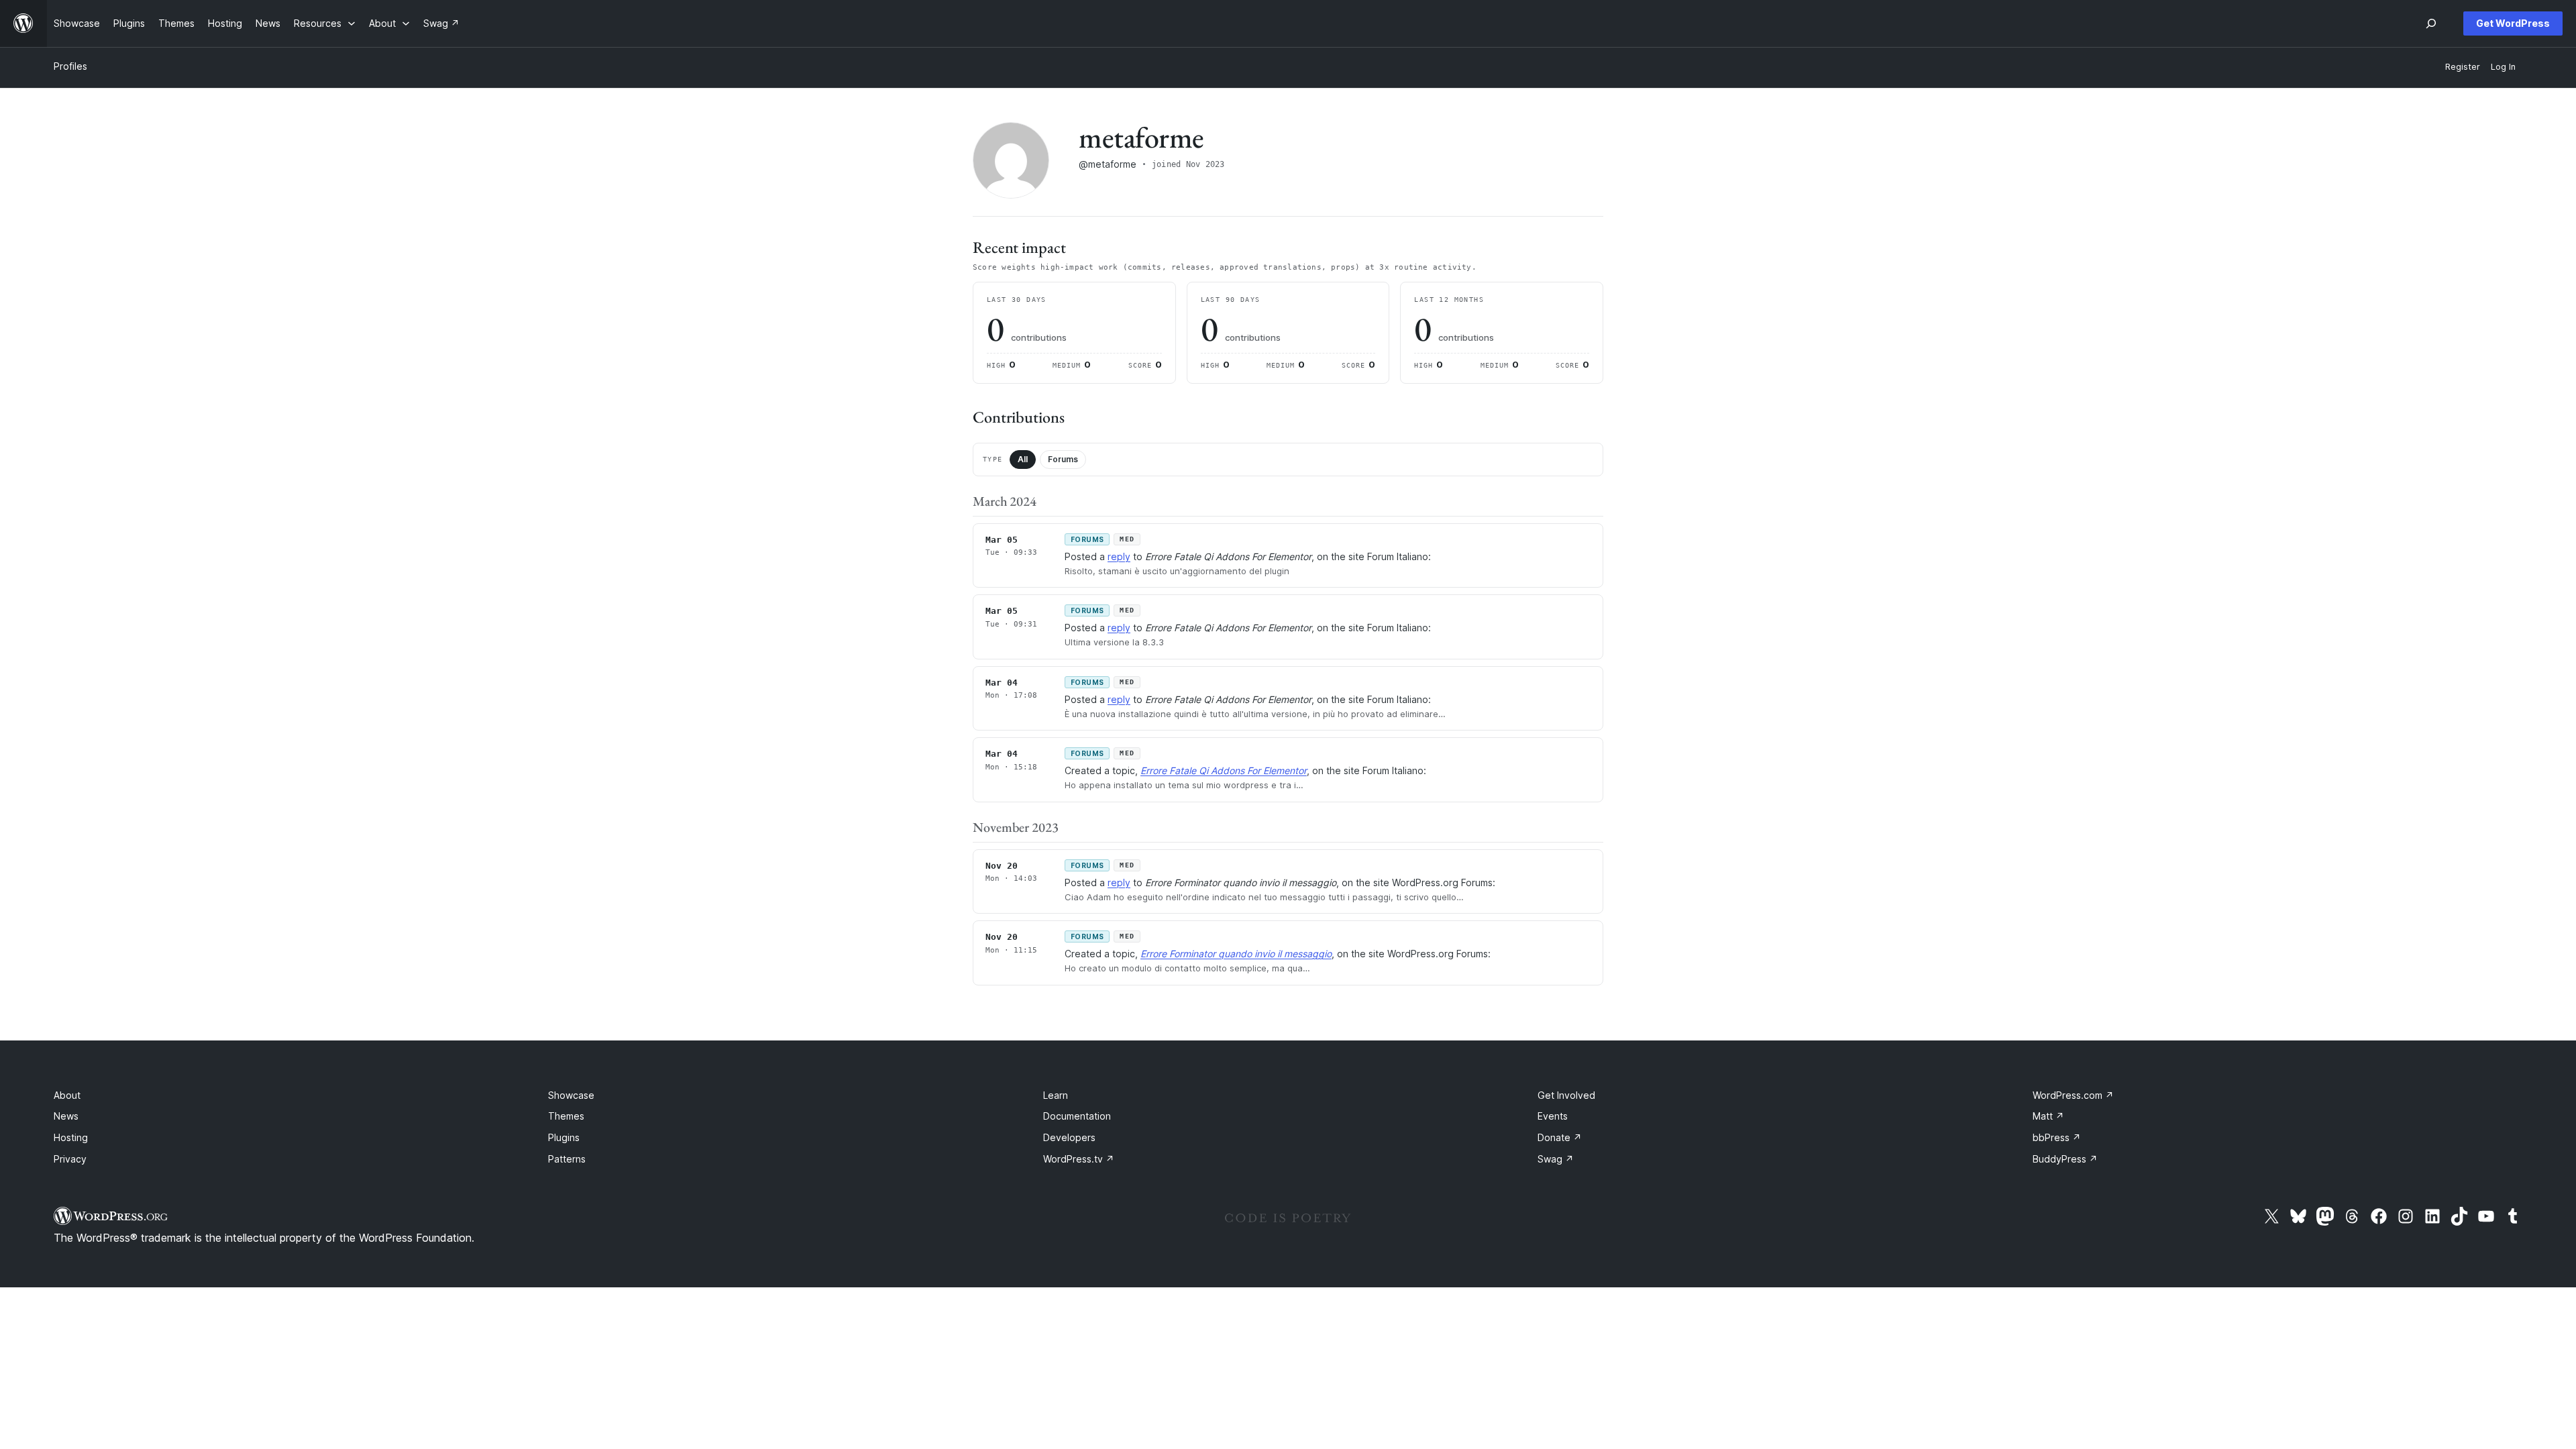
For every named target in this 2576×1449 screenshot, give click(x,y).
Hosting (71, 1137)
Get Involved (1566, 1095)
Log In (2503, 67)
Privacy (70, 1159)
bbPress (2057, 1137)
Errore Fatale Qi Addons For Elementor (1224, 770)
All (1023, 459)
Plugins (564, 1137)
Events (1553, 1116)
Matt (2048, 1116)
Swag (1556, 1159)
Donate (1560, 1137)
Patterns (567, 1159)
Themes (566, 1116)
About (67, 1095)
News (66, 1116)
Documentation (1077, 1116)
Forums (1063, 459)
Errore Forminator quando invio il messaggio (1236, 954)
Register (2463, 67)
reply (1119, 556)
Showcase (571, 1095)
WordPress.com (2073, 1095)
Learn (1056, 1095)
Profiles (70, 66)
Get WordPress (2513, 23)
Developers (1069, 1137)
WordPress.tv (1079, 1159)
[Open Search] (2431, 23)
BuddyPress (2065, 1159)
